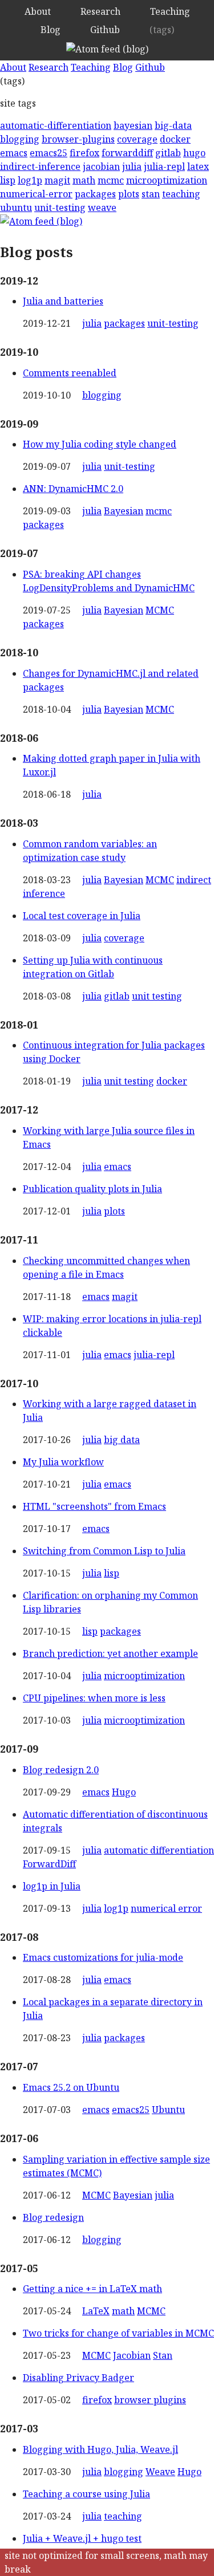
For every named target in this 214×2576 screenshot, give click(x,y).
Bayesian (124, 511)
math (84, 180)
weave (102, 208)
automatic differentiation (159, 1850)
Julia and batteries (63, 301)
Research (100, 11)
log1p (30, 180)
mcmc (111, 180)
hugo (194, 153)
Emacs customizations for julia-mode (103, 1957)
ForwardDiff (49, 1864)
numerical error (166, 1908)
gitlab (168, 153)
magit (57, 180)
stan (151, 194)
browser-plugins (78, 139)
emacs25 (49, 153)
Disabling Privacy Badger (78, 2378)
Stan (163, 2355)
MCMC (160, 610)
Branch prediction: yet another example (110, 1653)
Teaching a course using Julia (86, 2494)
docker (175, 139)
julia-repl (164, 166)
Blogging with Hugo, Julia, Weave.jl (100, 2449)
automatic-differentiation (56, 125)
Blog (51, 30)
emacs (14, 153)
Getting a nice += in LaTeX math (92, 2289)
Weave (160, 2472)
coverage (137, 139)
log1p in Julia (52, 1886)
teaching (181, 194)
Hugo (124, 1792)
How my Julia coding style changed (100, 444)
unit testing (157, 996)
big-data (173, 125)
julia (132, 166)
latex (198, 166)
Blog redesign (53, 2217)
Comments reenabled (70, 373)
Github (105, 30)
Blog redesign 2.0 (61, 1770)
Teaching (170, 11)
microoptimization (167, 180)
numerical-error (36, 194)
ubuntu (16, 208)
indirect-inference (40, 166)
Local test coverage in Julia (82, 916)
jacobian (101, 166)
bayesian (133, 125)
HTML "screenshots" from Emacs (94, 1506)
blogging (20, 139)
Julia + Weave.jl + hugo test (82, 2538)
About (38, 11)
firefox (84, 153)
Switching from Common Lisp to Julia (104, 1551)
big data (122, 1440)
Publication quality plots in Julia (92, 1189)
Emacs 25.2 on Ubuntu (71, 2087)
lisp (8, 180)
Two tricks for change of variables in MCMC (118, 2333)
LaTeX (96, 2311)
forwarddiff (127, 153)
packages (95, 194)
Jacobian (132, 2355)
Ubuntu (168, 2110)
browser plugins (150, 2400)
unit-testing (60, 208)
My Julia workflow (63, 1462)
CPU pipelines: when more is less (94, 1698)
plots (129, 194)
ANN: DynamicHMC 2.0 (73, 489)
